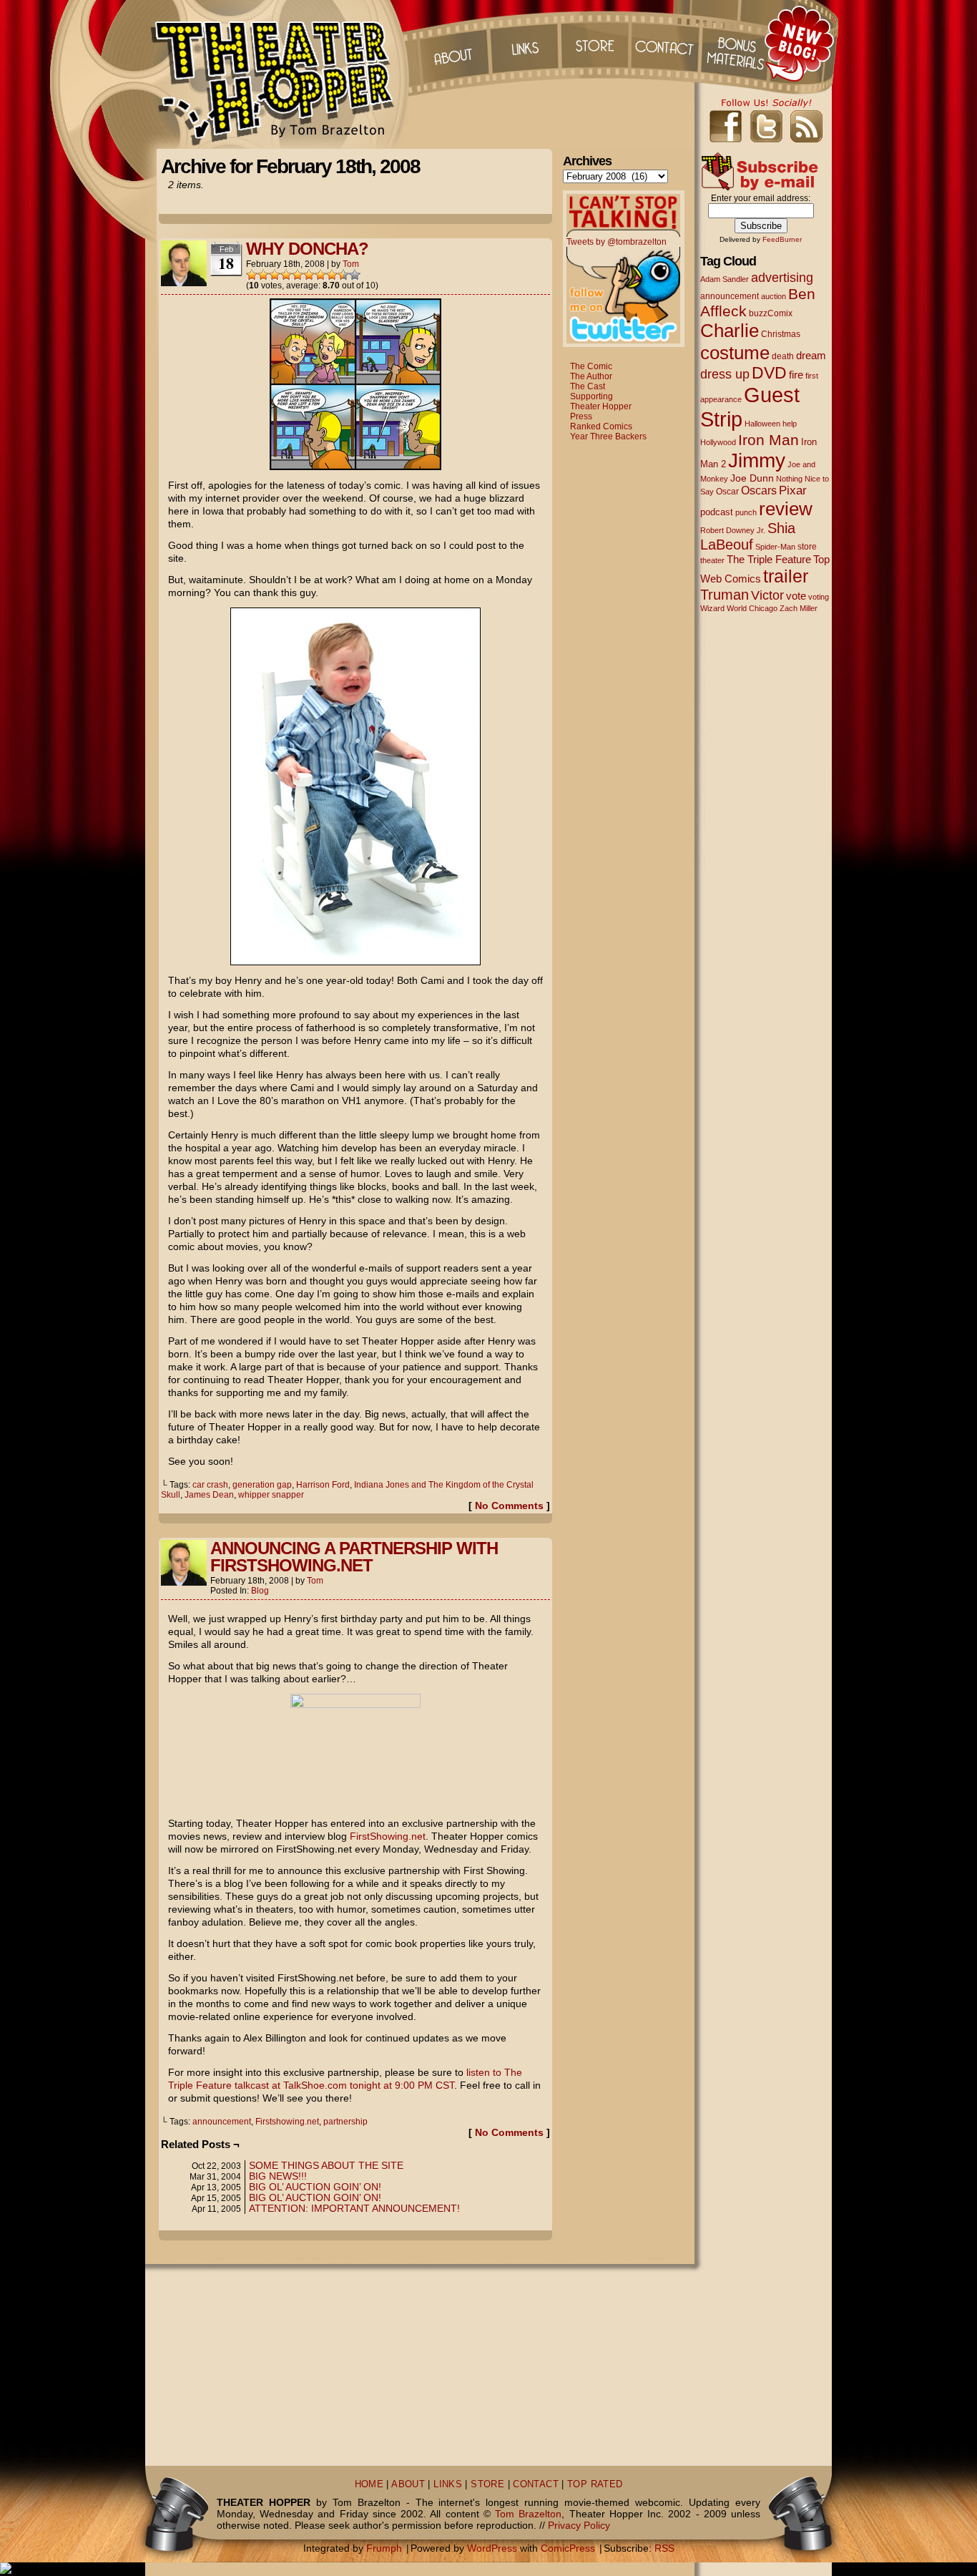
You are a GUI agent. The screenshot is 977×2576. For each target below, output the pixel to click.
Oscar (727, 492)
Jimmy (757, 460)
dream (811, 356)
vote (796, 596)
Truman (725, 595)
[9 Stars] (343, 275)
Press (581, 416)
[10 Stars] (355, 275)
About (452, 43)
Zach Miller (799, 608)
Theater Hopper (281, 74)
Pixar (793, 491)
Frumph (384, 2548)
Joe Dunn (752, 478)
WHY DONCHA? (307, 249)
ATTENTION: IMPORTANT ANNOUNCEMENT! (354, 2208)
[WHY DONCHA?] (355, 467)
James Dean (209, 1495)
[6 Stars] (309, 275)
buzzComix (771, 313)
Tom (351, 264)
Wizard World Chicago (739, 608)
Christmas (781, 334)
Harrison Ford (323, 1485)
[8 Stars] (332, 275)
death (783, 356)
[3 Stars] (275, 275)
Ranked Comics (601, 426)
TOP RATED (595, 2484)
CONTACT (536, 2484)
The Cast (588, 386)
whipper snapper (271, 1495)
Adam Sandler (725, 279)
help (790, 424)
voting (819, 597)
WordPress (492, 2548)
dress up (725, 374)
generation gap (262, 1485)
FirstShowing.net (388, 1836)
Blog (260, 1591)
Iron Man (769, 440)
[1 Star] (252, 275)
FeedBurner (782, 239)
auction (774, 296)
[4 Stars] (286, 275)
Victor (767, 595)
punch (746, 512)
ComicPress (568, 2548)
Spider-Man (775, 547)
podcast (717, 512)
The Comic (591, 366)
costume (735, 353)
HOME (369, 2484)
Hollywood (718, 442)
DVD (769, 373)
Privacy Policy (579, 2525)
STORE (487, 2484)
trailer (786, 576)
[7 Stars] (320, 275)
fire (796, 375)
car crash (210, 1485)
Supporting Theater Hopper (601, 401)
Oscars (759, 490)
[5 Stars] (298, 275)
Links (524, 43)
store (807, 547)
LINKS (448, 2484)
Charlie (730, 331)
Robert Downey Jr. (733, 530)
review (786, 509)
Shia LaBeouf (748, 536)
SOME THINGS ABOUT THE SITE (326, 2165)
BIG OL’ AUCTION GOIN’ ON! (315, 2187)
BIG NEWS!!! (278, 2176)
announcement (222, 2122)
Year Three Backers (608, 436)
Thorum (738, 43)
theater (712, 560)
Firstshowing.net (287, 2122)
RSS (664, 2548)
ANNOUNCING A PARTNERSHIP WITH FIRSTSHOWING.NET (354, 1557)
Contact (667, 43)
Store (595, 43)
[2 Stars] (263, 275)
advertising (782, 277)
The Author (591, 376)
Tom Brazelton (528, 2514)
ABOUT (408, 2484)
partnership (345, 2122)
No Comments (509, 1506)
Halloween (762, 424)
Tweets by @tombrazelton (617, 242)
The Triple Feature (769, 559)
